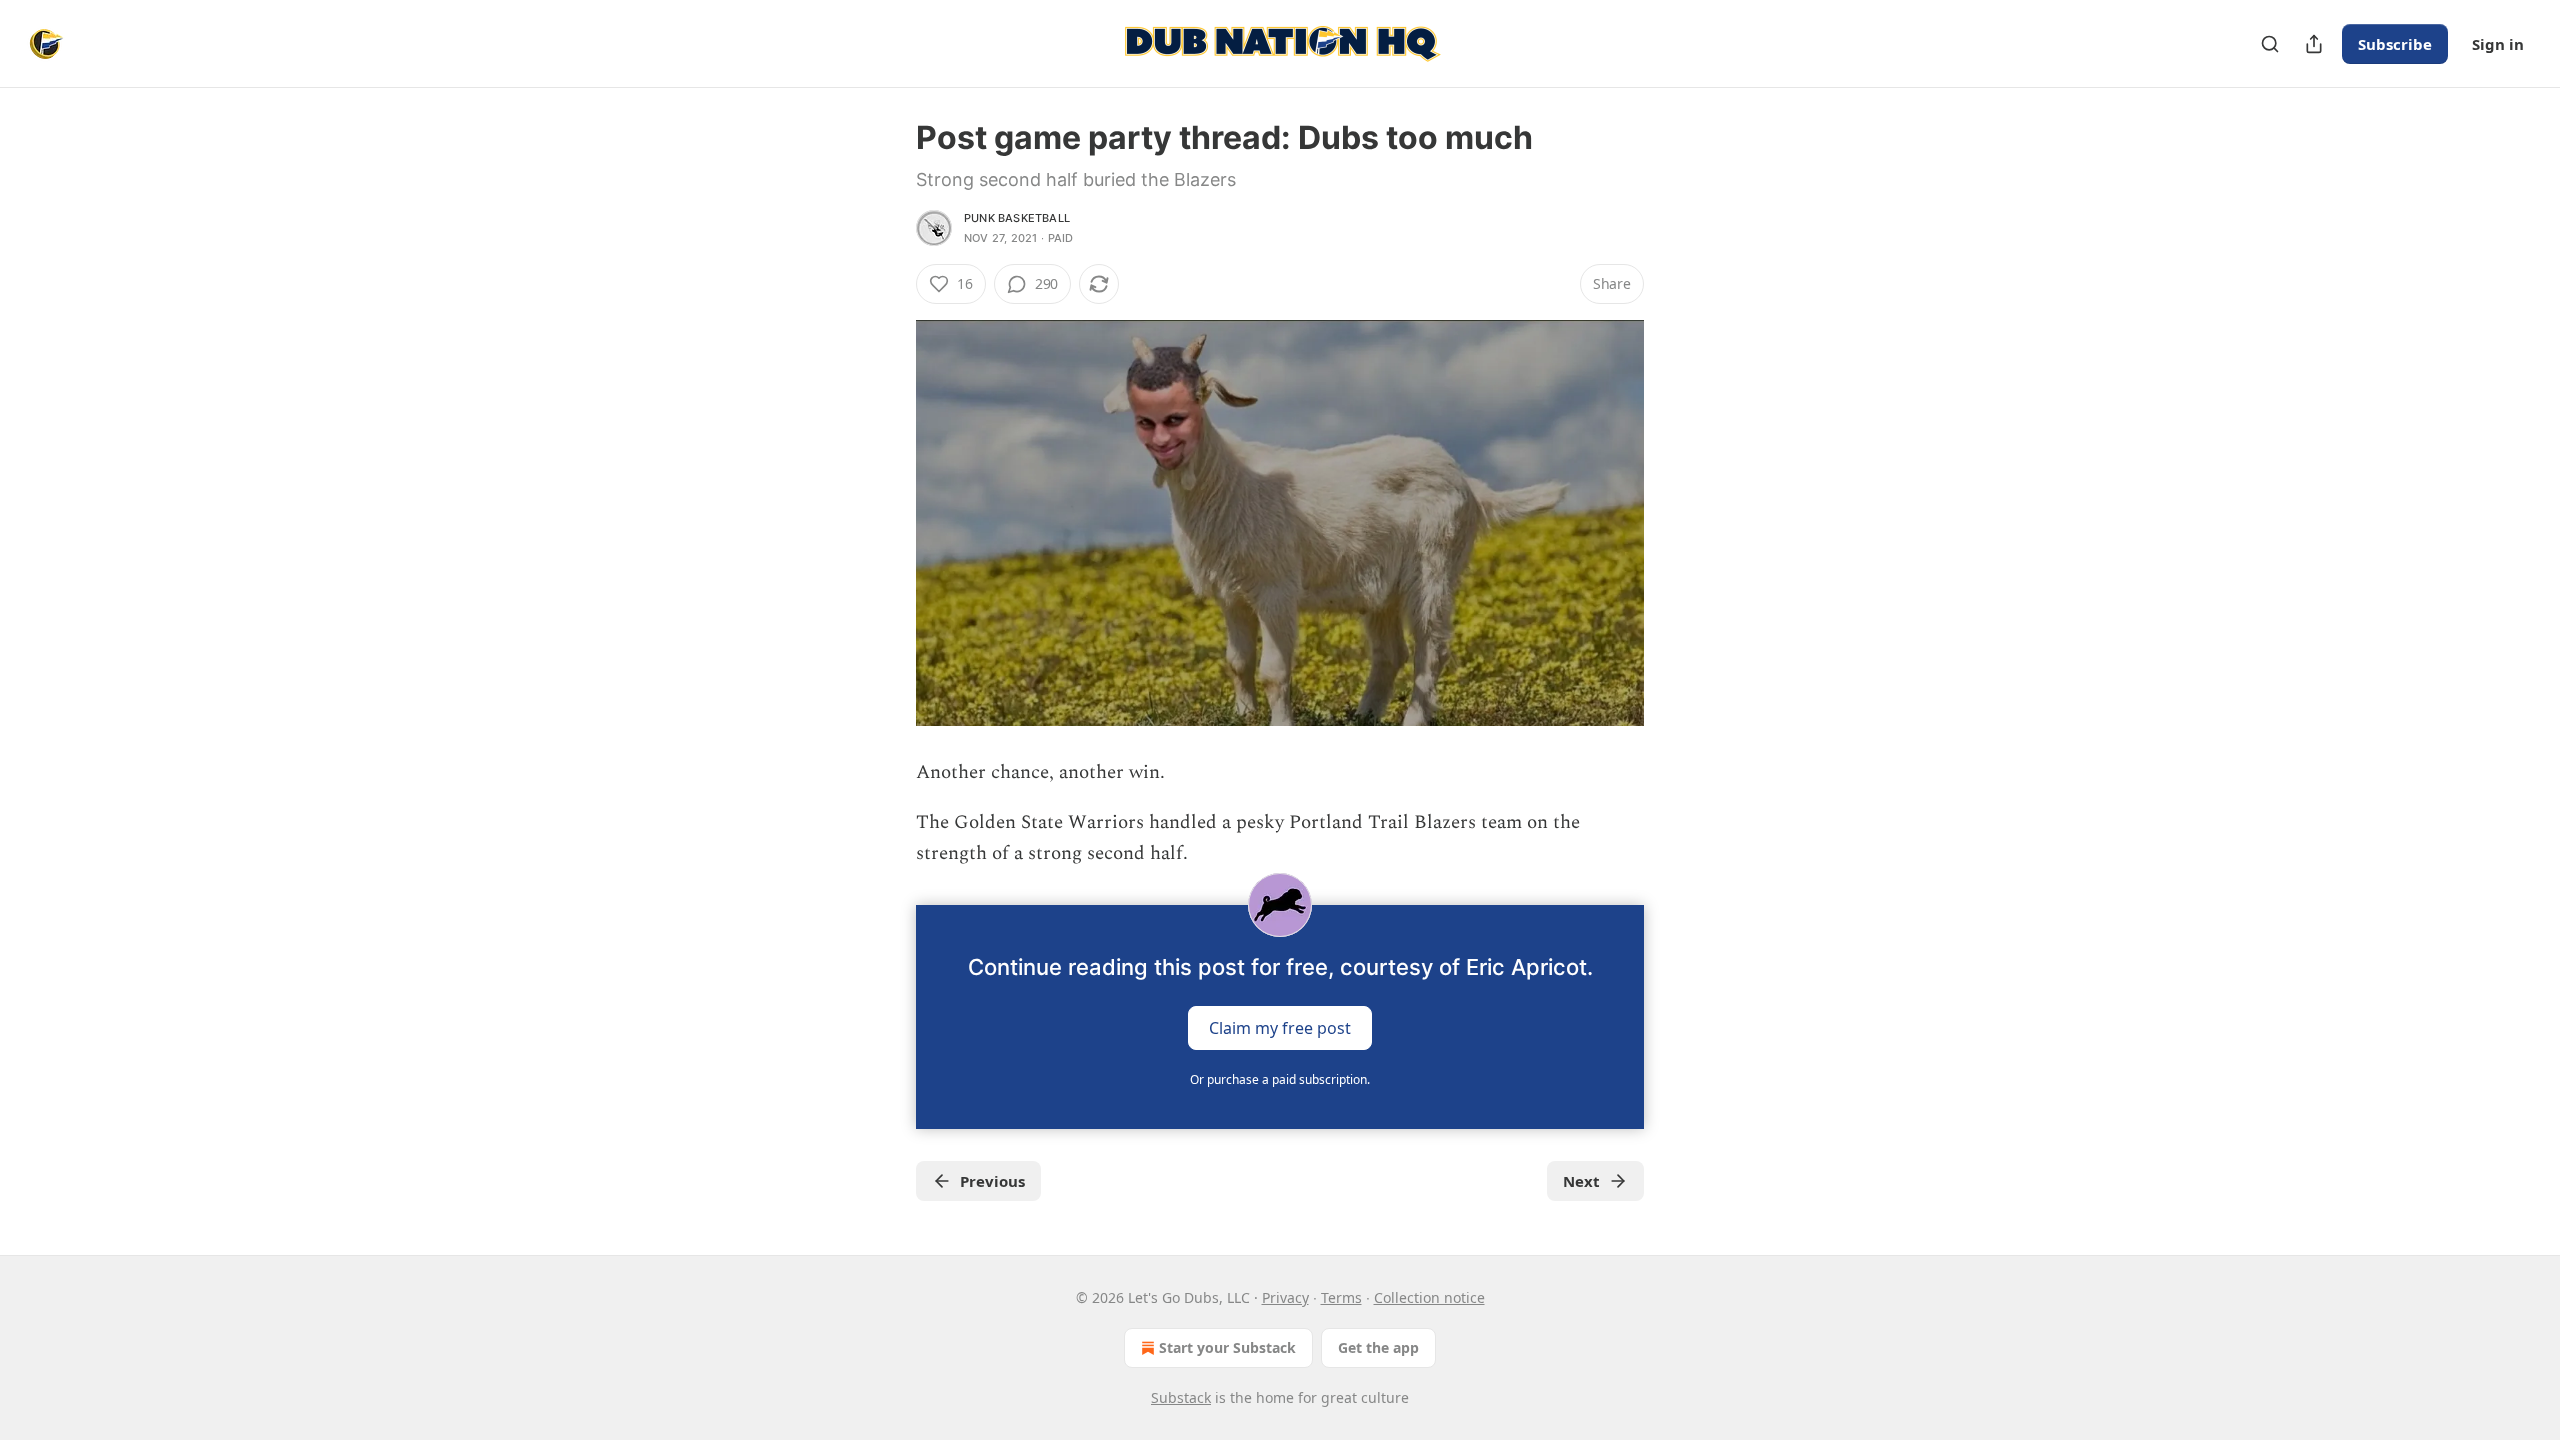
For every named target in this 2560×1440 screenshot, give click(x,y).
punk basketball (1017, 218)
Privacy (1285, 1297)
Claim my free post (1280, 1028)
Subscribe (2395, 44)
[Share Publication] (2314, 44)
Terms (1341, 1297)
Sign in (2498, 44)
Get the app (1378, 1347)
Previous (992, 1181)
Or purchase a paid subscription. (1280, 1079)
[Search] (2270, 44)
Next (1581, 1181)
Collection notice (1429, 1297)
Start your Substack (1227, 1347)
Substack (1181, 1397)
